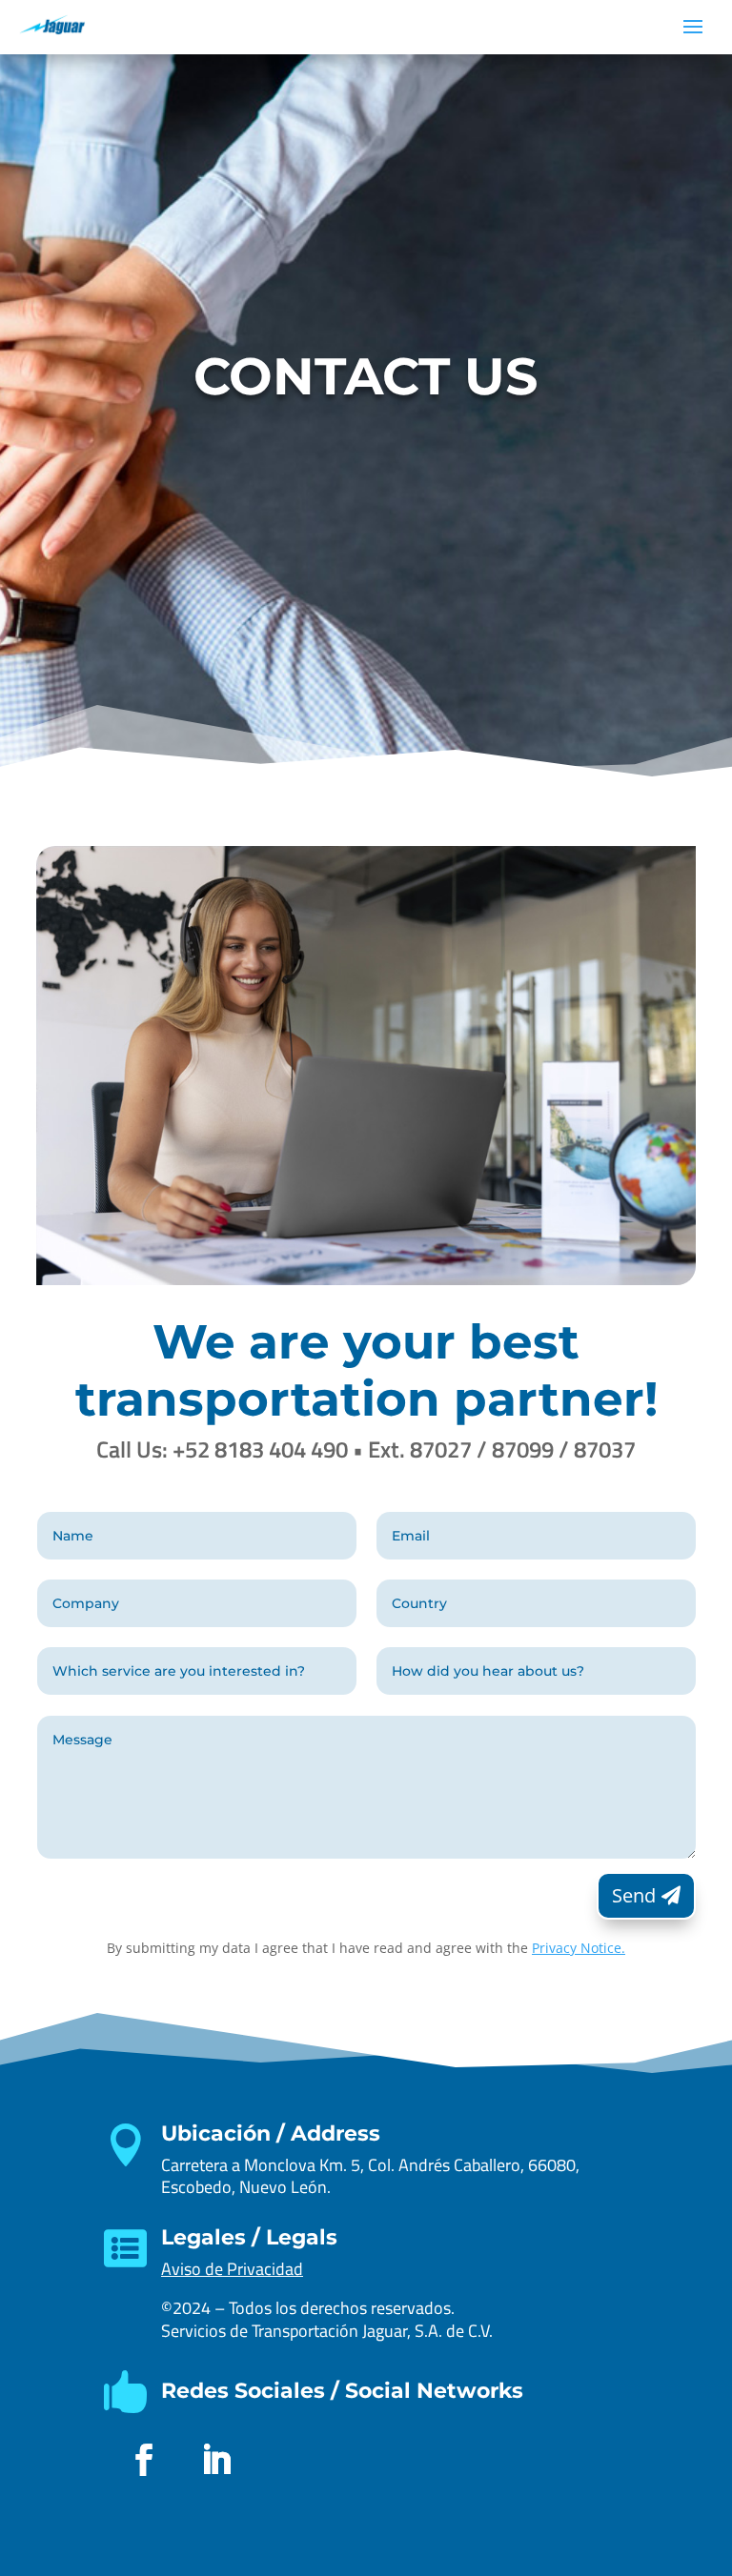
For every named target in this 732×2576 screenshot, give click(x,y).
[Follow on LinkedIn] (216, 2460)
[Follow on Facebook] (144, 2460)
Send (634, 1895)
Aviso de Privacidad (232, 2269)
